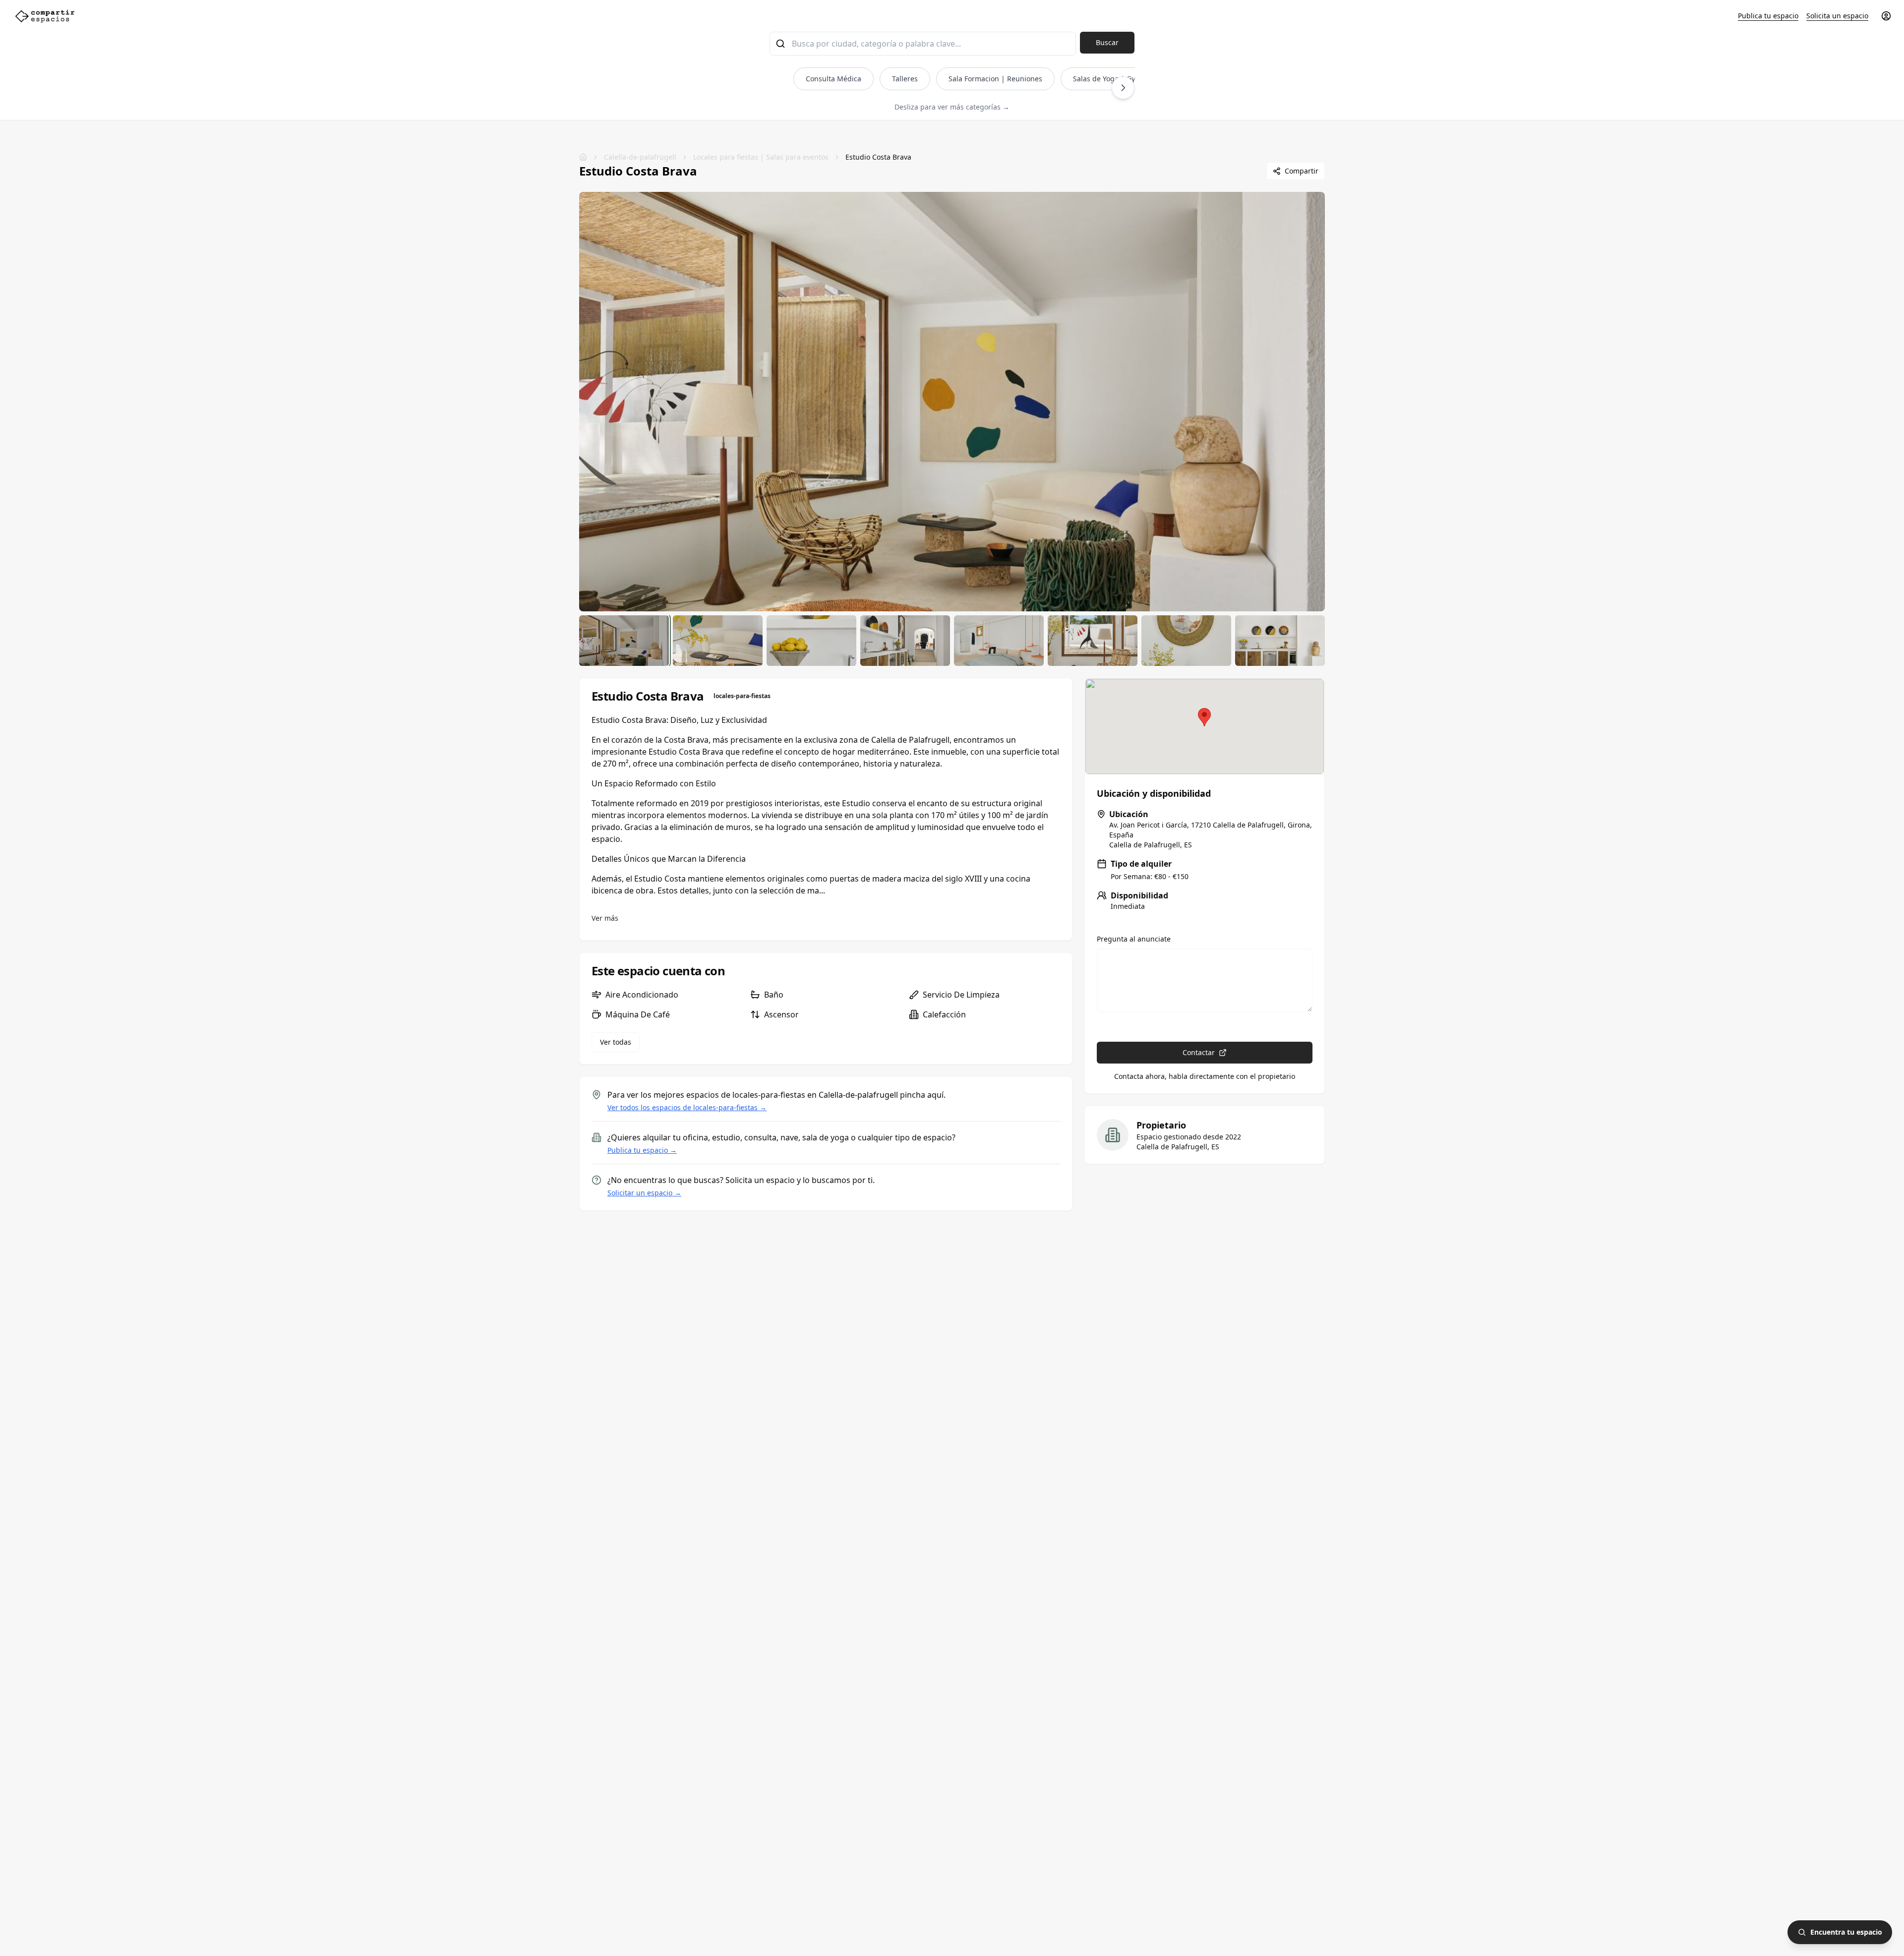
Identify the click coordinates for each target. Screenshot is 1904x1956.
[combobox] (923, 44)
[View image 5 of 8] (999, 641)
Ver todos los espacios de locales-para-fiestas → (687, 1107)
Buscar (1107, 42)
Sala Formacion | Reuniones (995, 79)
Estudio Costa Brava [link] (878, 157)
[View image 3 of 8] (811, 641)
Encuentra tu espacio (1846, 1932)
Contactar (1199, 1052)
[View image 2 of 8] (718, 641)
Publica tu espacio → (642, 1150)
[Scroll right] (1123, 88)
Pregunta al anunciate (1134, 939)
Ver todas (616, 1042)
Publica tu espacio (1768, 16)
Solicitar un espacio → (644, 1193)
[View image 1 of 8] (624, 641)
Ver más (605, 918)
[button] (1204, 717)
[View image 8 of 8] (1280, 641)
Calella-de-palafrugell (640, 157)
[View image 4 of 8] (905, 641)
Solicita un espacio (1837, 16)
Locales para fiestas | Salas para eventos (761, 157)
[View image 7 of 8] (1186, 641)
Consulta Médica (833, 79)
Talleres (905, 79)
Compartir (1302, 171)
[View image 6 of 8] (1093, 641)
